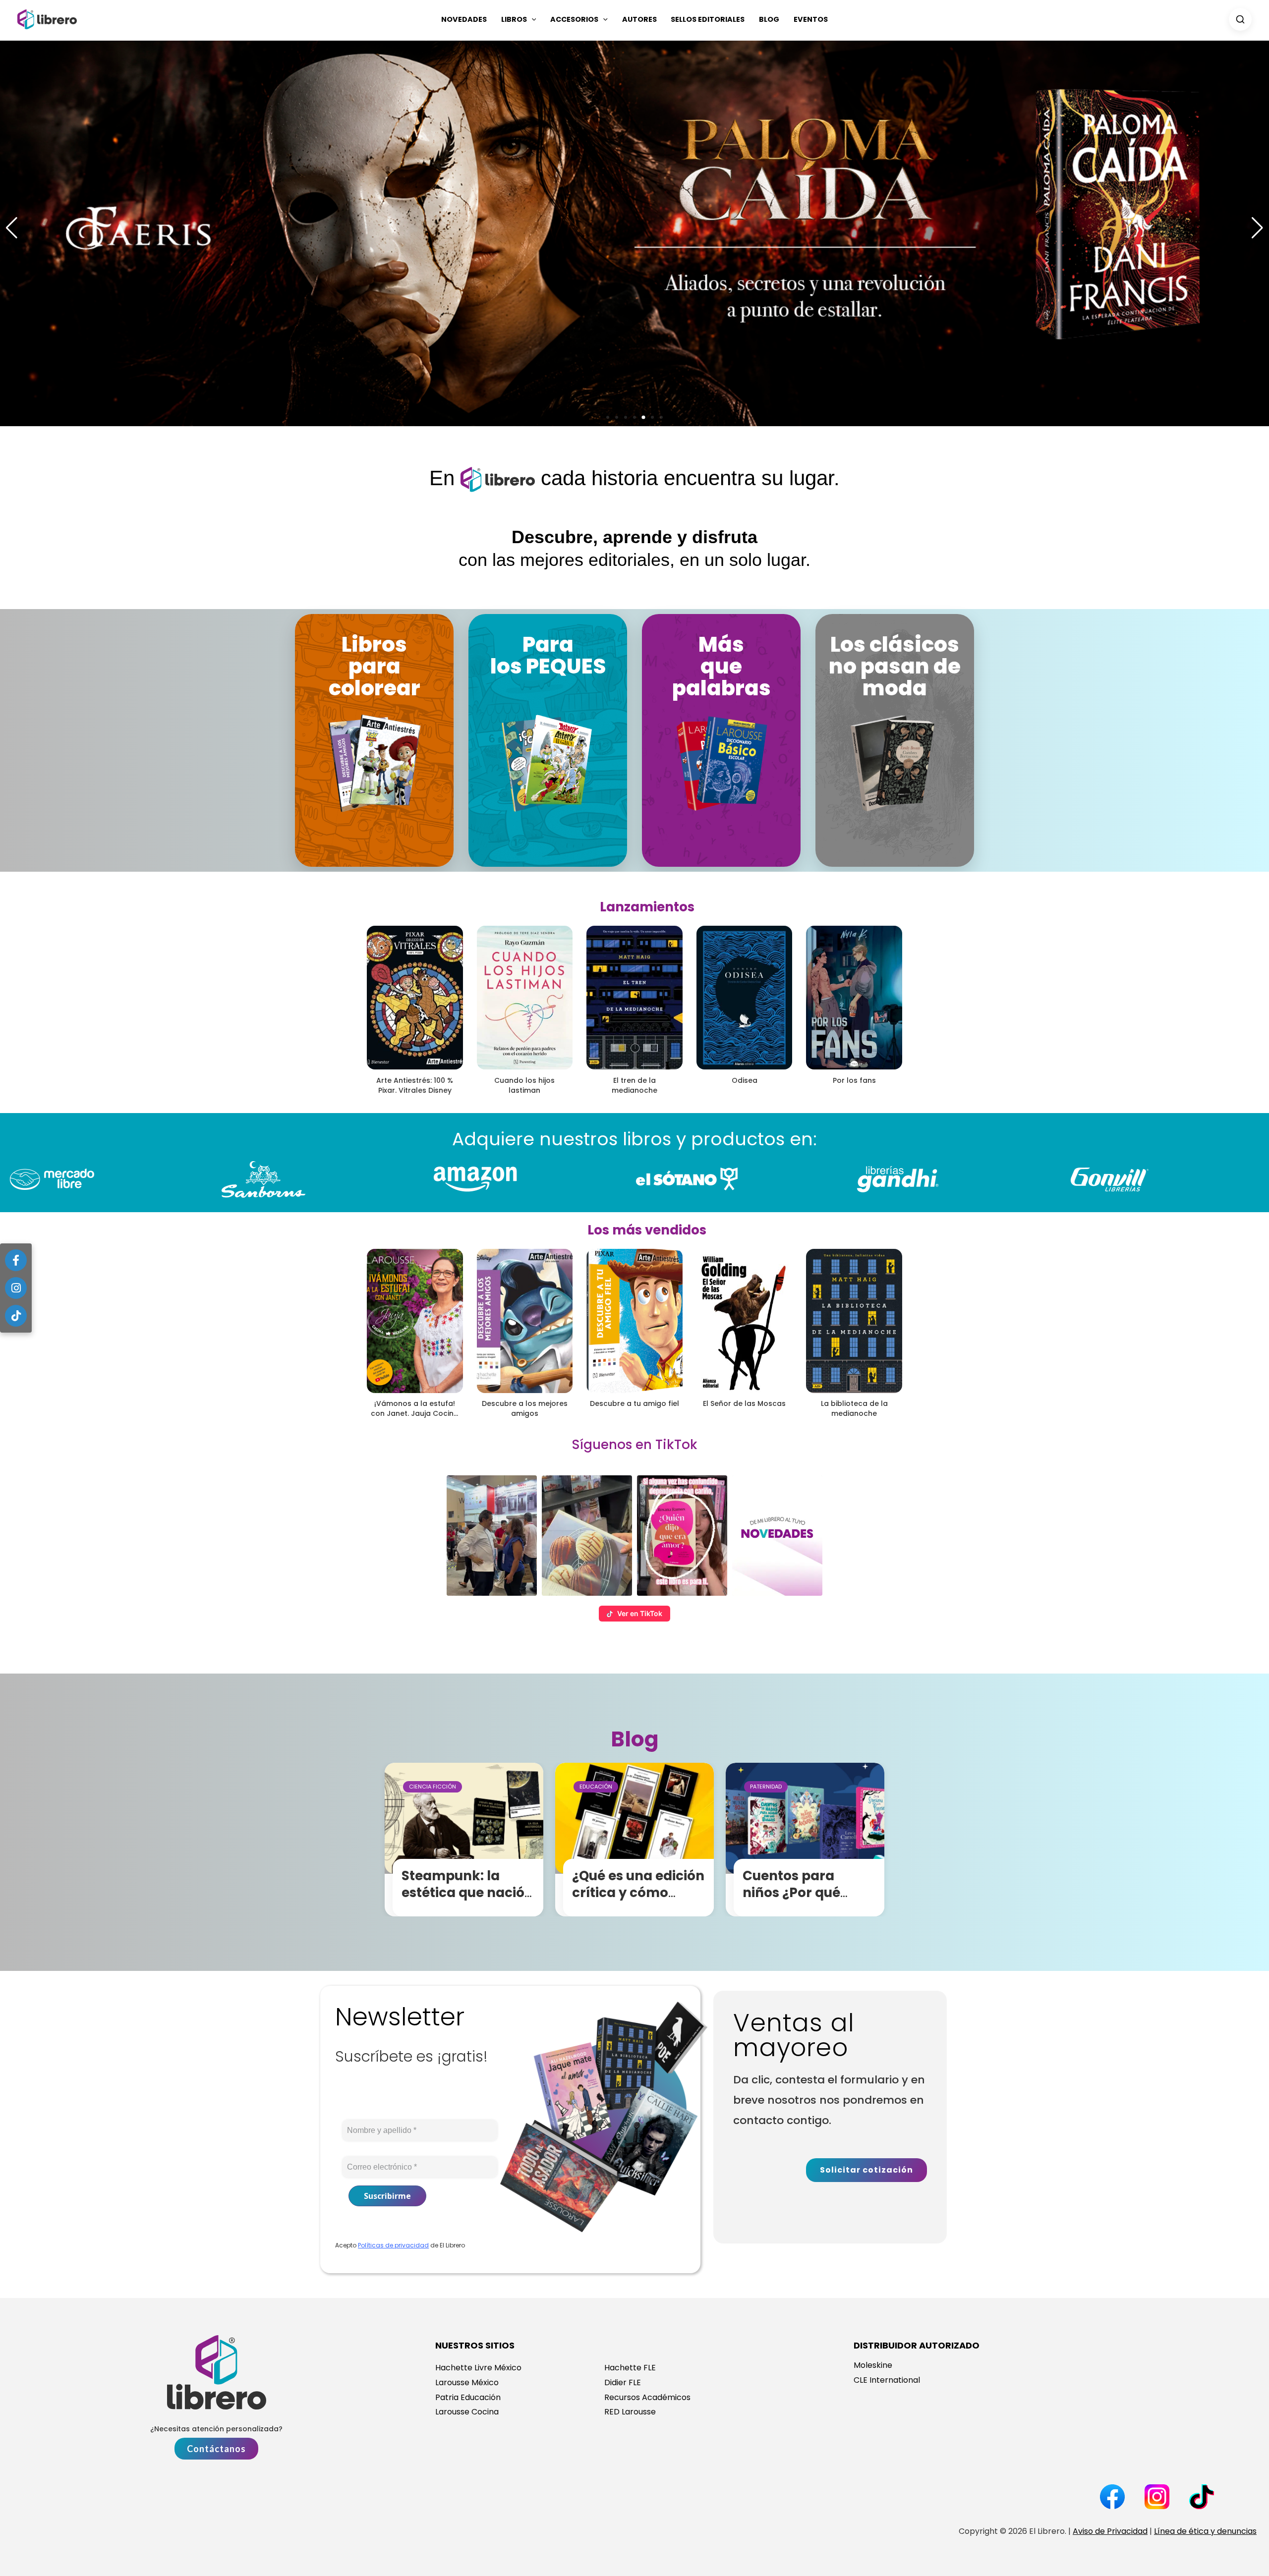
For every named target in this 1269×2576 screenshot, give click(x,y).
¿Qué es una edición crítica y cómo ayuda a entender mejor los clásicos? (638, 1901)
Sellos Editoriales (708, 19)
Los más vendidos (647, 1230)
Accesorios (574, 19)
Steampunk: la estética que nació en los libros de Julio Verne (469, 1901)
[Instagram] (16, 1288)
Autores (639, 19)
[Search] (1240, 19)
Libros (514, 19)
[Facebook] (16, 1260)
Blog (769, 19)
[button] (532, 19)
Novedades (464, 19)
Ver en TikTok (640, 1613)
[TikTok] (16, 1316)
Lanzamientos (647, 907)
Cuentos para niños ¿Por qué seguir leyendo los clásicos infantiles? (808, 1901)
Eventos (811, 19)
